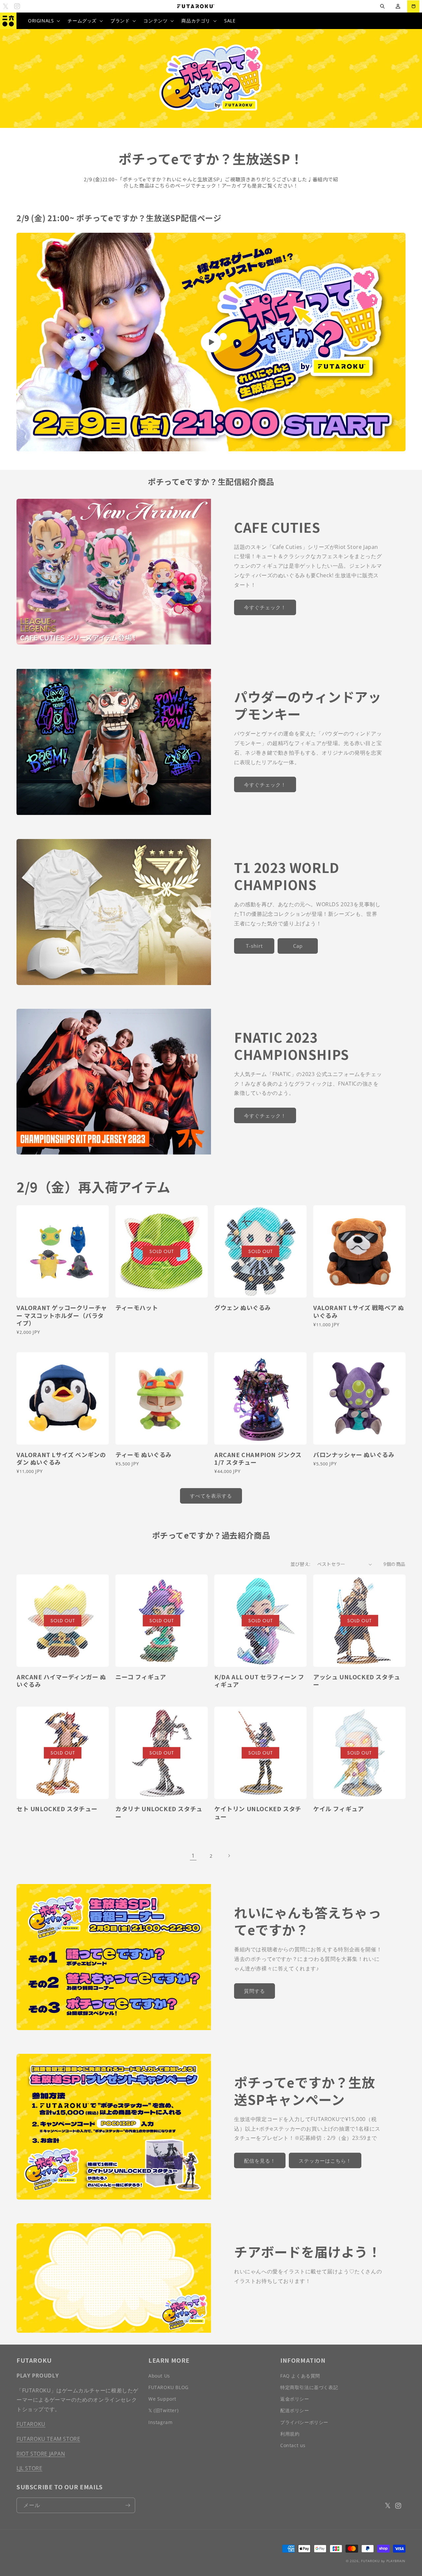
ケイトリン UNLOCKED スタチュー (258, 1813)
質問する (255, 1991)
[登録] (128, 2505)
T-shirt (254, 946)
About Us (159, 2376)
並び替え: (301, 1564)
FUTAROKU (31, 2424)
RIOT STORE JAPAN (41, 2454)
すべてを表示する (211, 1496)
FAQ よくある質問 (300, 2376)
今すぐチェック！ (265, 607)
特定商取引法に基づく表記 (309, 2387)
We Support (162, 2399)
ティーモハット (137, 1308)
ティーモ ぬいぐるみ (144, 1455)
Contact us (293, 2445)
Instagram (160, 2422)
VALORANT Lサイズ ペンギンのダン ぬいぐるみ (61, 1459)
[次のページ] (229, 1856)
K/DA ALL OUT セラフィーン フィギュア (259, 1681)
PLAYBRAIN (396, 2561)
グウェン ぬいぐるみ (243, 1308)
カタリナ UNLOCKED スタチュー (159, 1813)
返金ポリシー (295, 2399)
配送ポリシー (295, 2410)
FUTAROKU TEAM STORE (48, 2439)
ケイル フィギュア (338, 1809)
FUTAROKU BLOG (168, 2387)
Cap (298, 946)
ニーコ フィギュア (141, 1677)
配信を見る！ (260, 2161)
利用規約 (290, 2434)
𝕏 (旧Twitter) (163, 2410)
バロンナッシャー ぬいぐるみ (354, 1455)
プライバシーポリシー (304, 2422)
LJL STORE (29, 2468)
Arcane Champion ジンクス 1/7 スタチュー (258, 1459)
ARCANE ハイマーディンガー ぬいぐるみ (61, 1681)
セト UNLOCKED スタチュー (57, 1809)
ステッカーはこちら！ (325, 2161)
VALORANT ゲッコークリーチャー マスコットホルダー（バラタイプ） (62, 1315)
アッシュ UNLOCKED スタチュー (357, 1681)
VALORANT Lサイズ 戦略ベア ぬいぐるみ (359, 1312)
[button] (382, 6)
